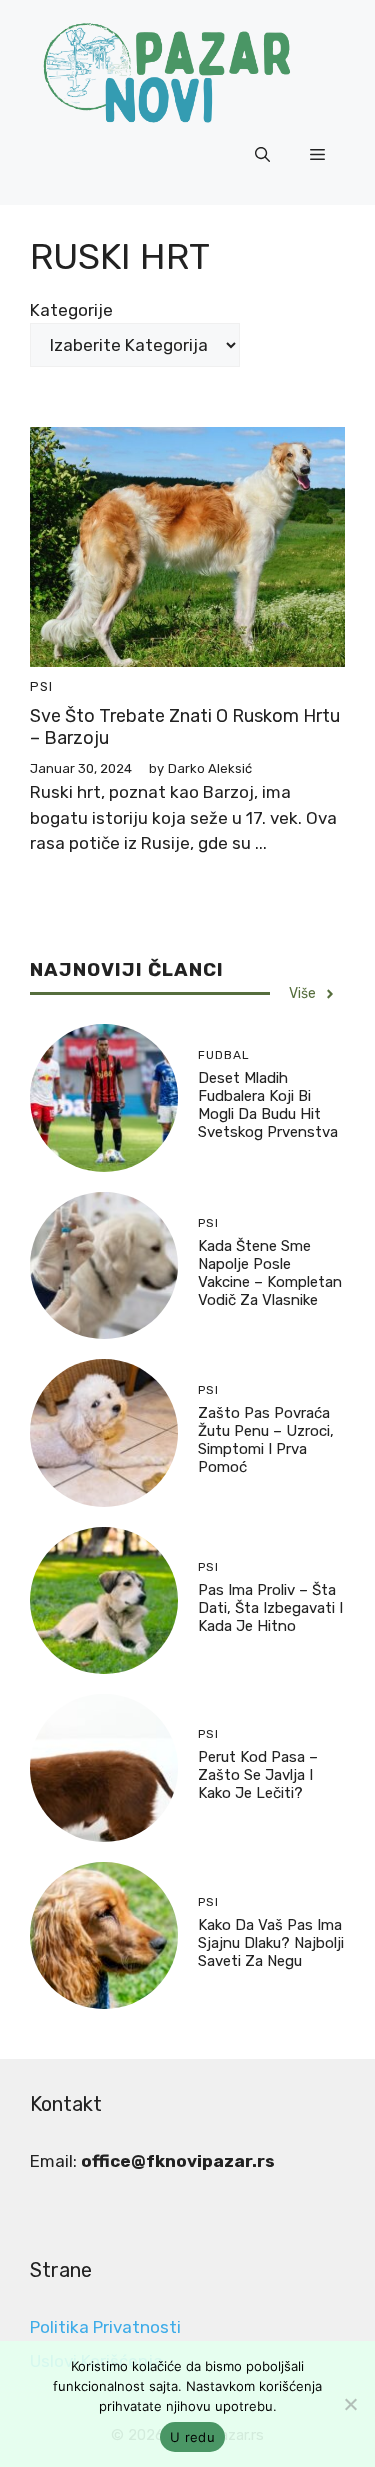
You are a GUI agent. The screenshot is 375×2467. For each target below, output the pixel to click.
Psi (41, 686)
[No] (350, 2404)
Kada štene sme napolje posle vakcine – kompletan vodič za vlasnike (270, 1273)
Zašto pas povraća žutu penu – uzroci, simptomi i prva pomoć (266, 1440)
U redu (192, 2437)
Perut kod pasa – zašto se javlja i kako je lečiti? (258, 1775)
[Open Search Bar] (262, 155)
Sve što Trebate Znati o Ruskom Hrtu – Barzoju (185, 727)
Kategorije (71, 310)
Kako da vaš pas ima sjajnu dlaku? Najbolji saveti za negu (271, 1943)
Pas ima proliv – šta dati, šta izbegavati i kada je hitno (270, 1608)
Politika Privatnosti (105, 2327)
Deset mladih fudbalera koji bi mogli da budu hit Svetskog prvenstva (268, 1105)
